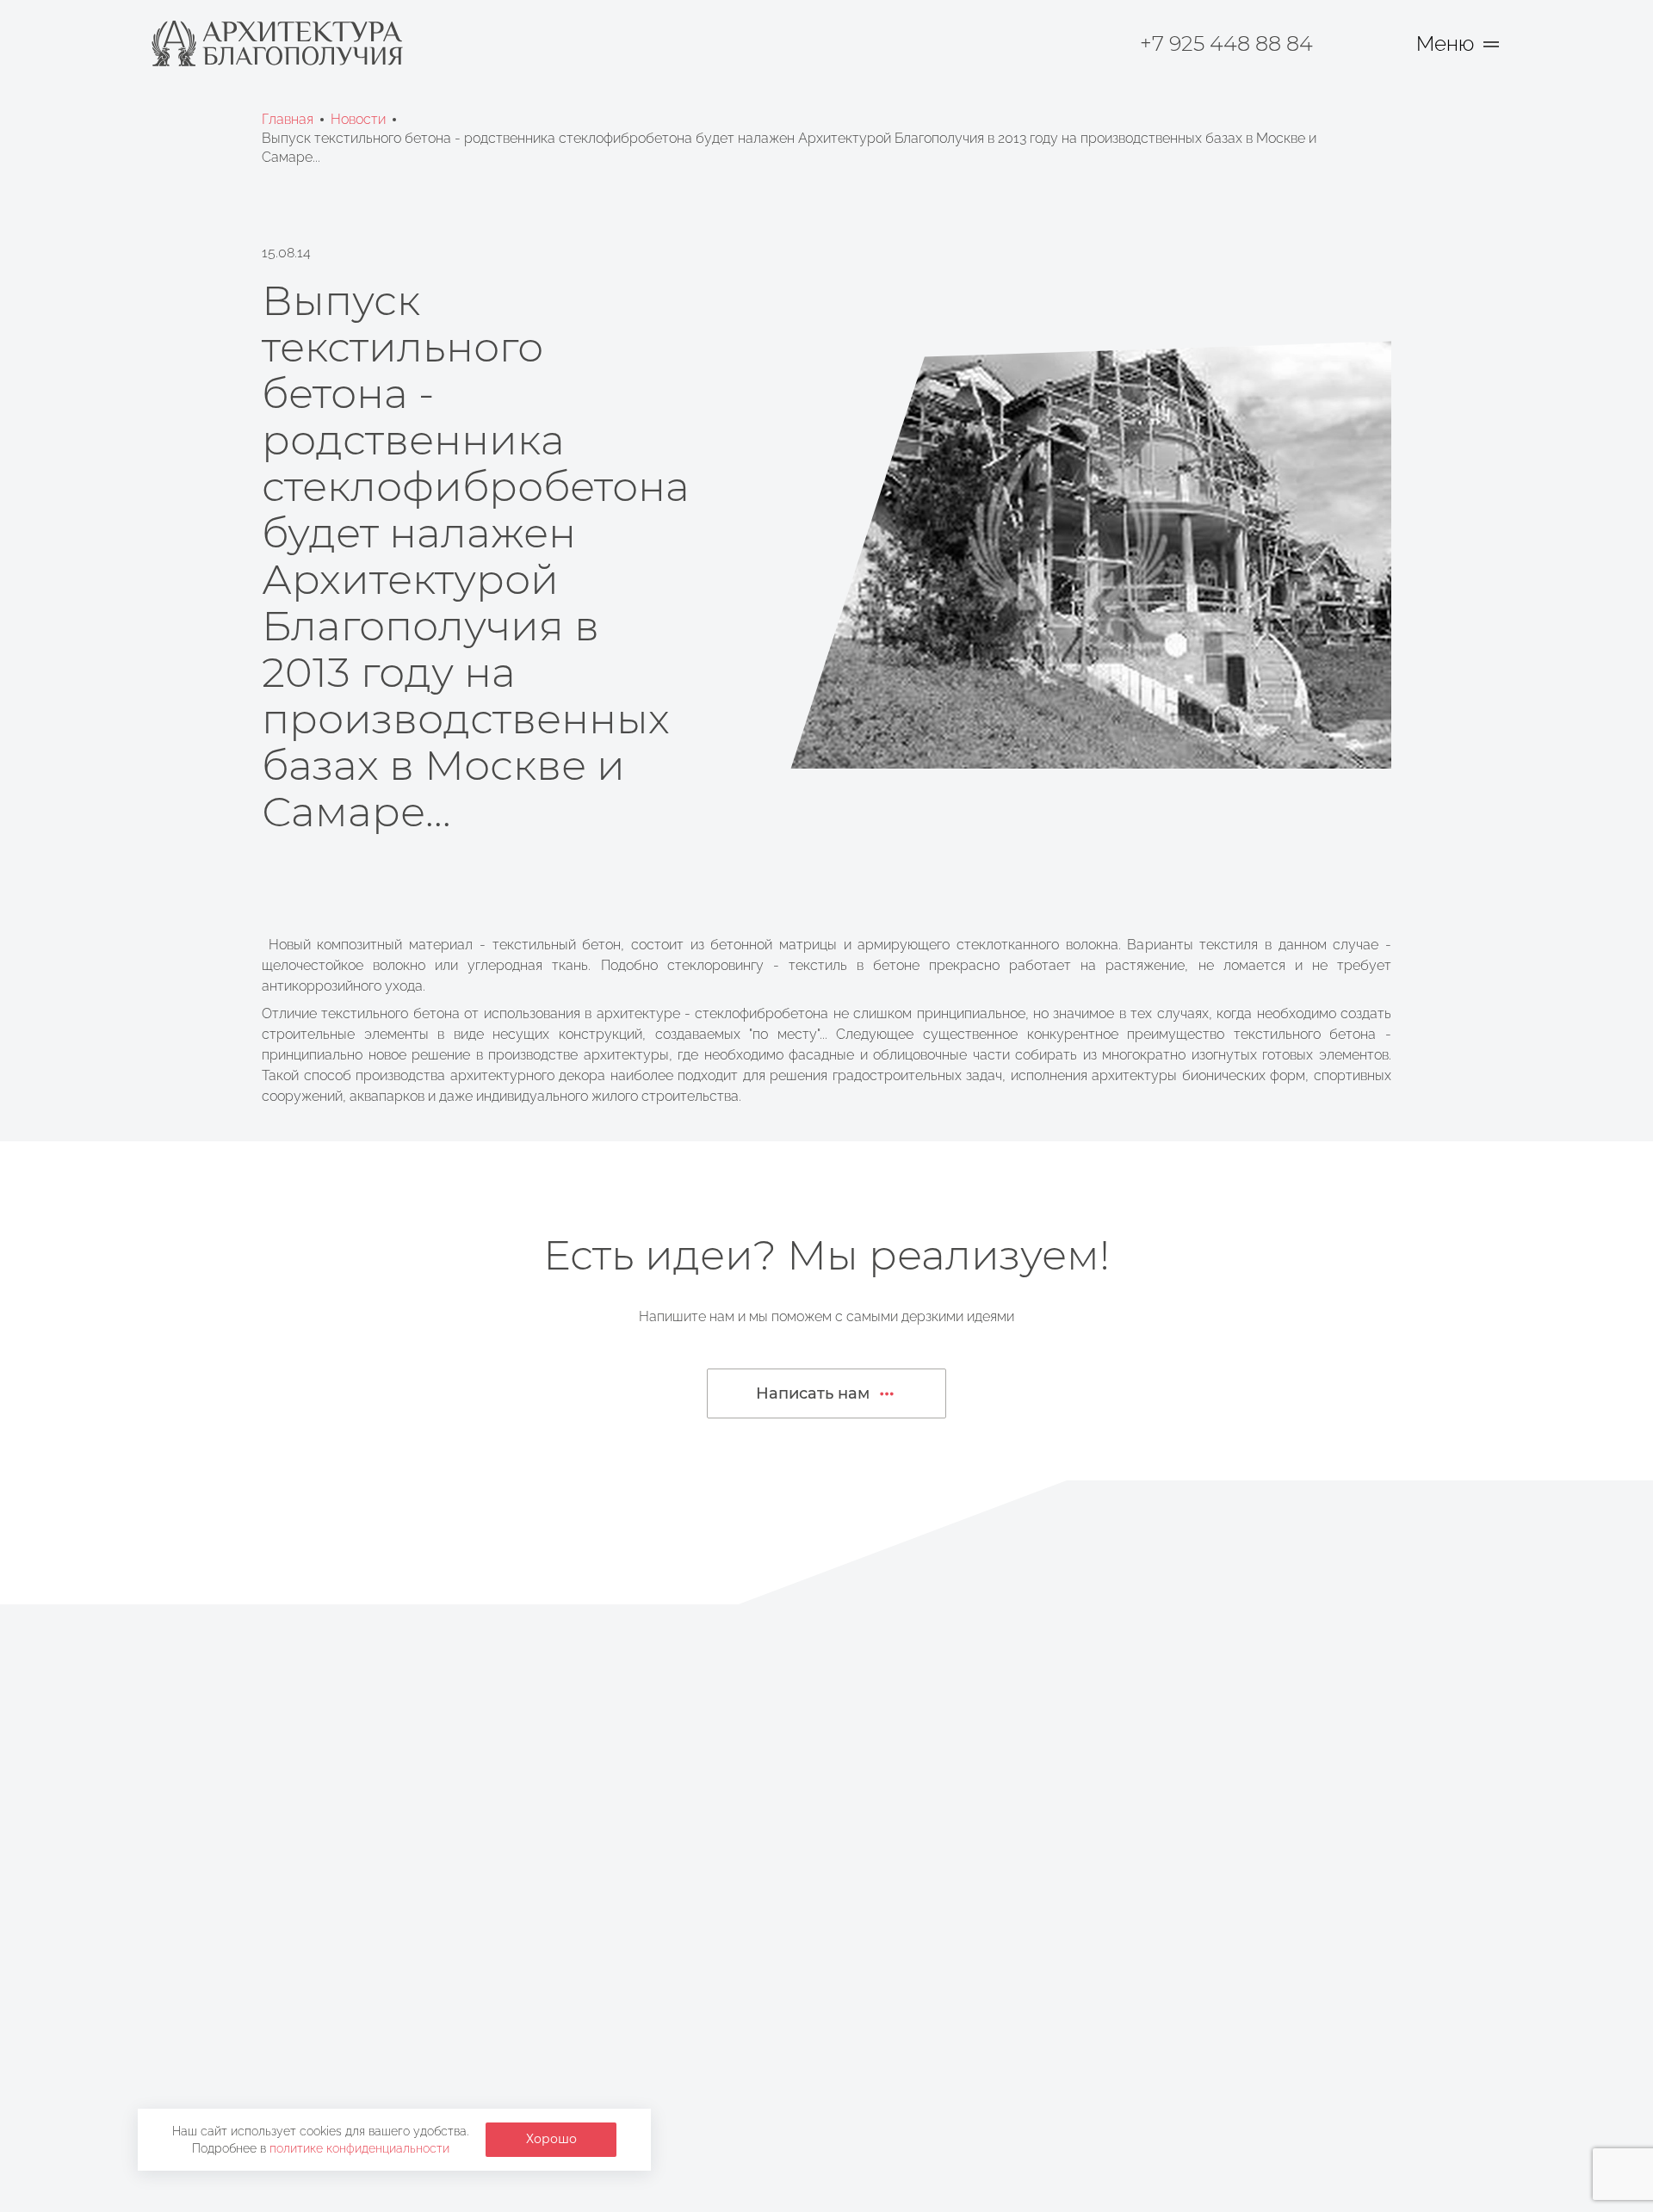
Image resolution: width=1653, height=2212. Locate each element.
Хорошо (551, 2139)
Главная (288, 119)
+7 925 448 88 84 (1226, 43)
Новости (358, 119)
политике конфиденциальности (359, 2148)
